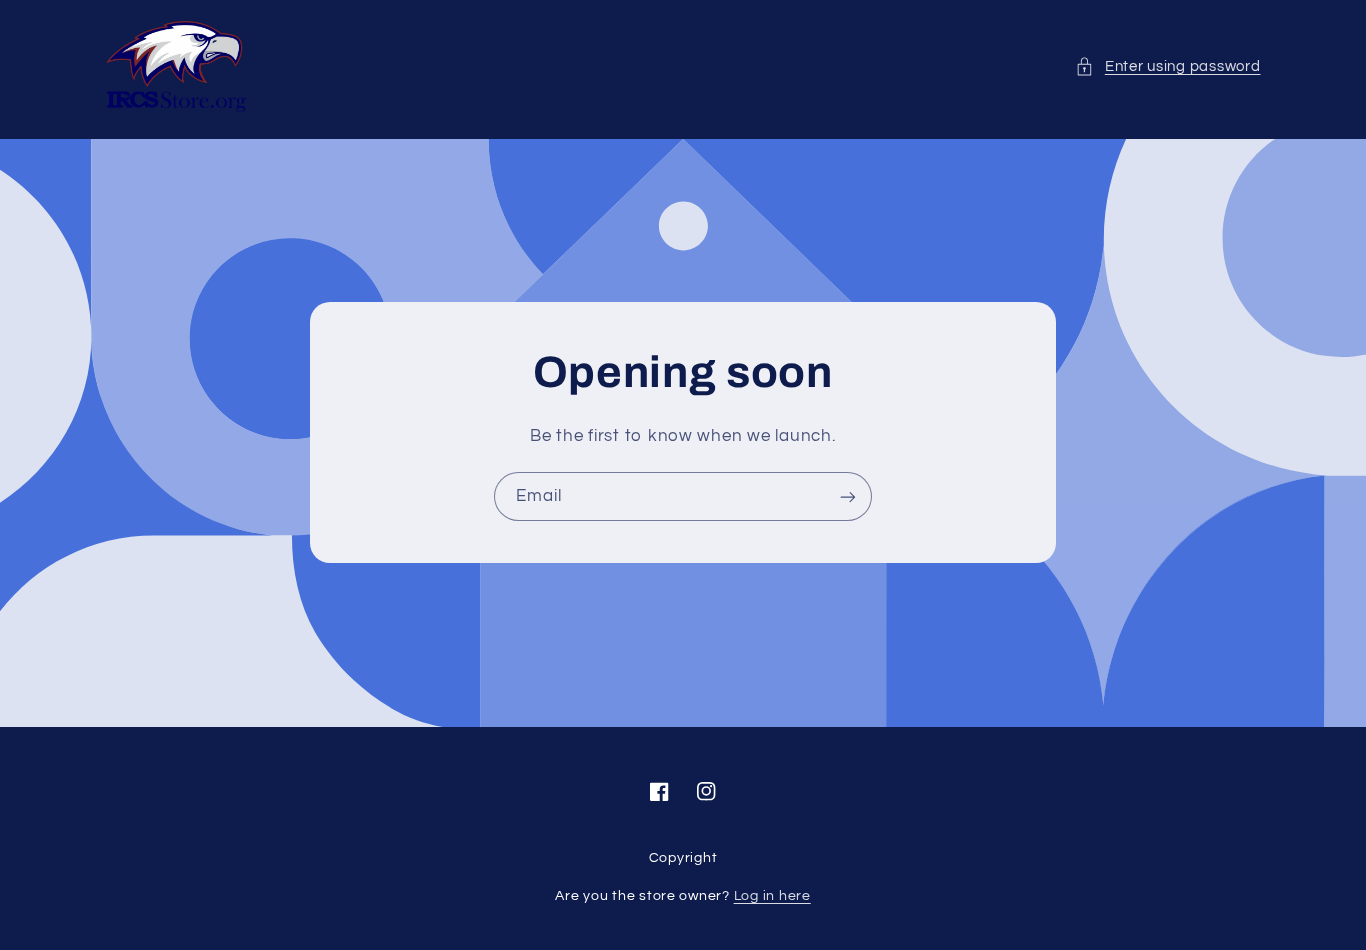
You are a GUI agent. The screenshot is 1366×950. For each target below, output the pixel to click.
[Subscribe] (848, 496)
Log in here (772, 896)
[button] (1167, 67)
